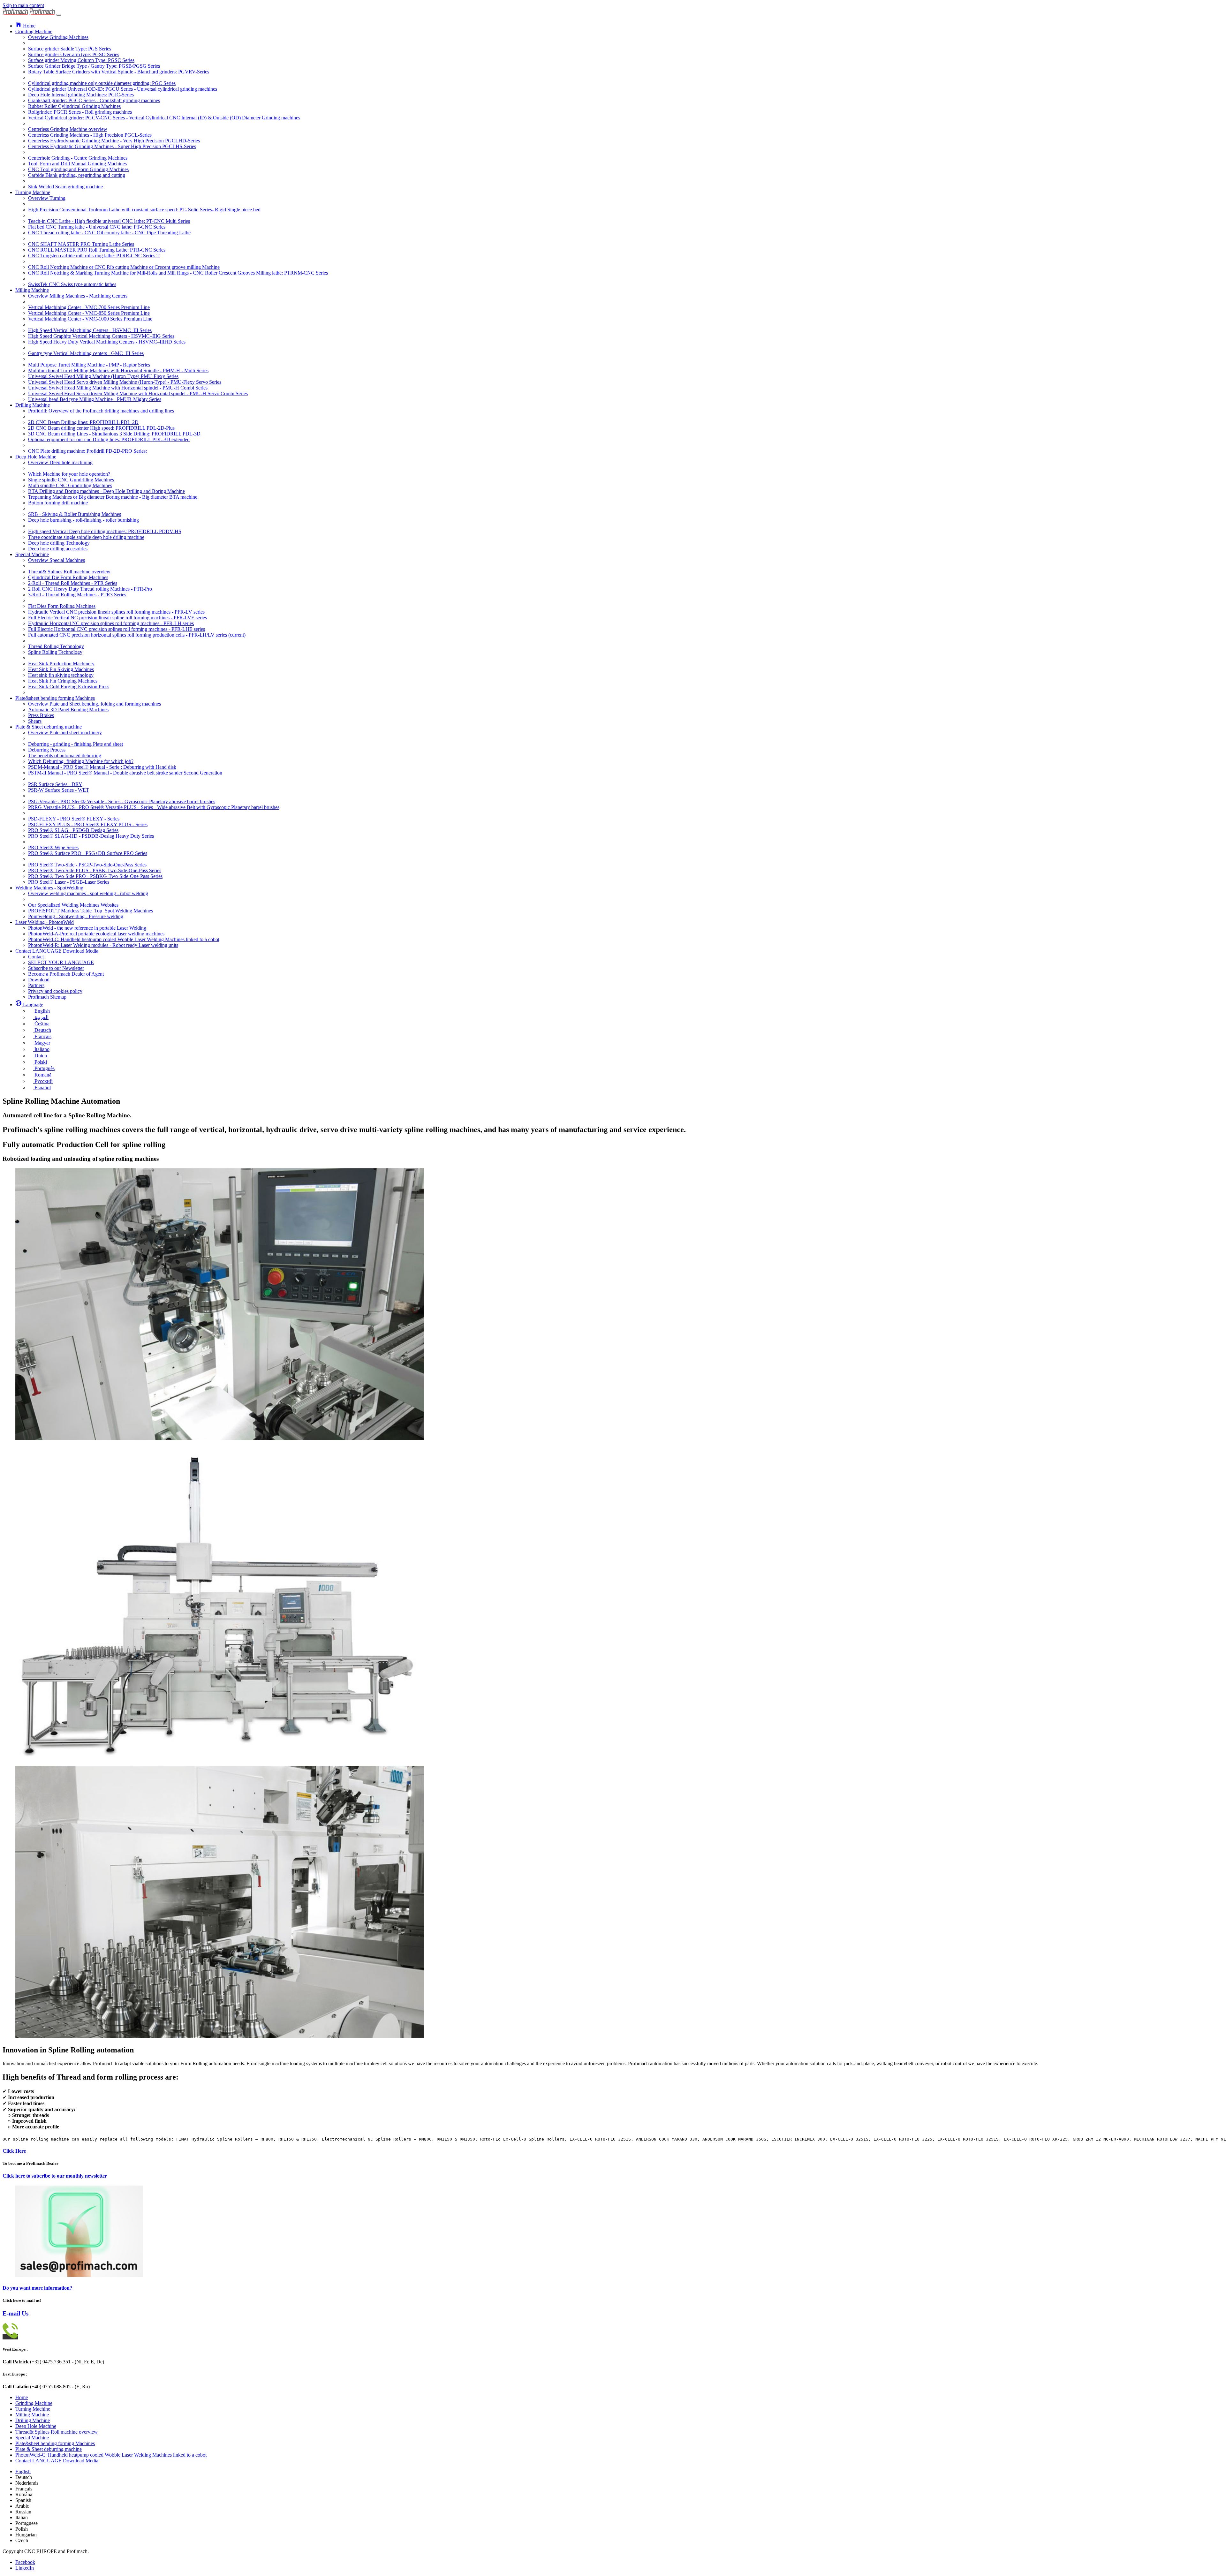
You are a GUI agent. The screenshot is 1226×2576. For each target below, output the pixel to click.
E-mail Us (15, 2313)
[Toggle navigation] (59, 15)
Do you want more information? (37, 2288)
